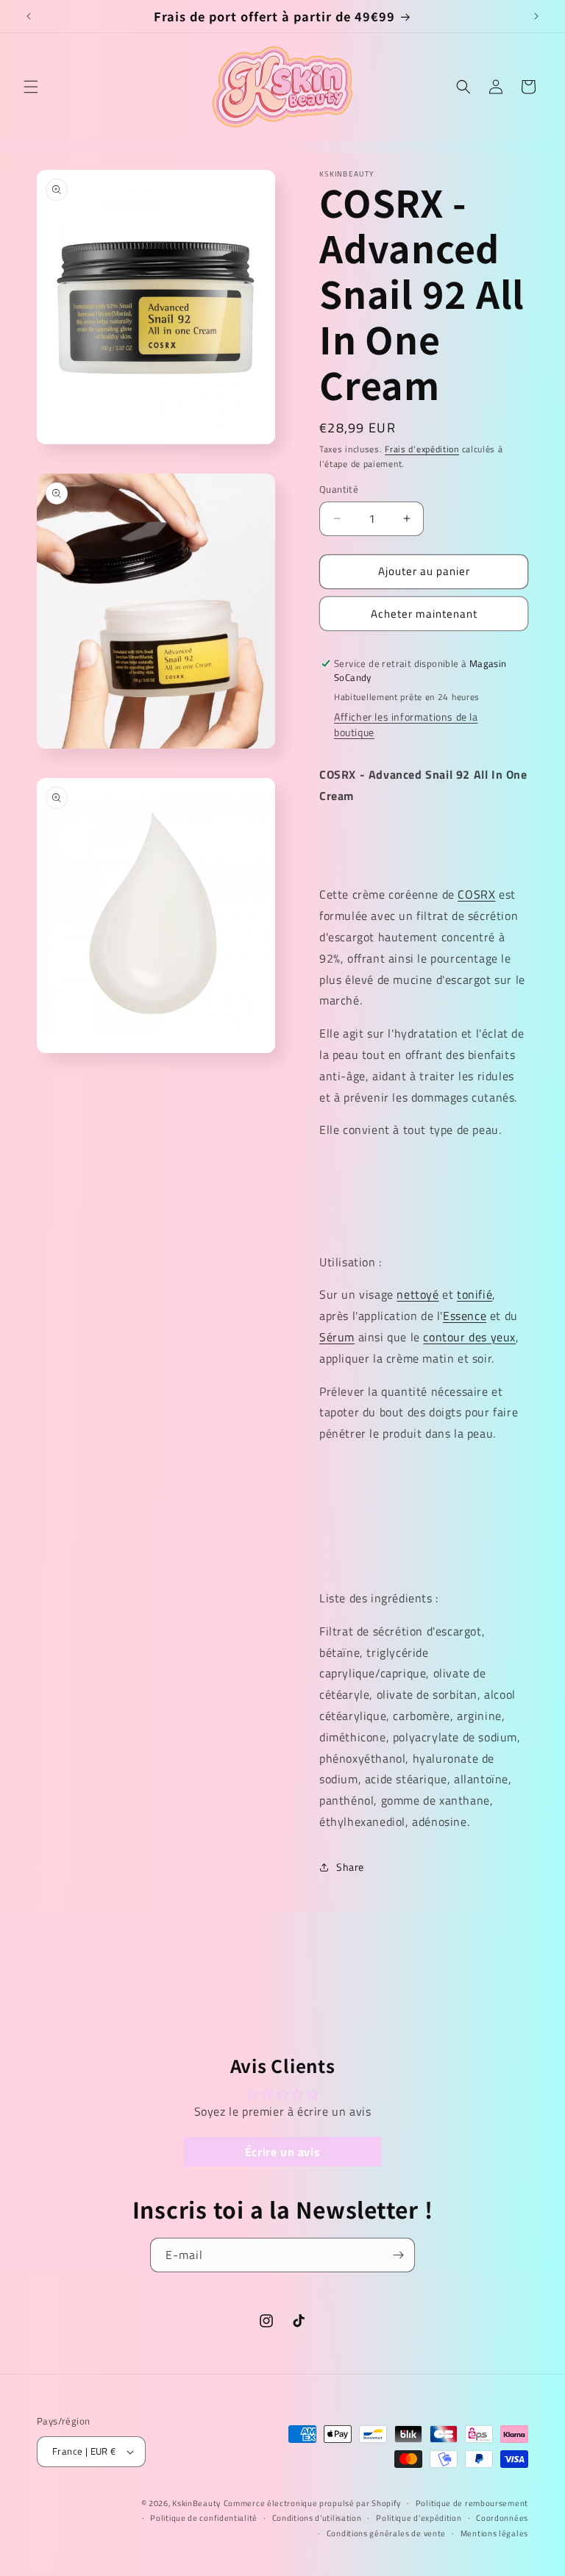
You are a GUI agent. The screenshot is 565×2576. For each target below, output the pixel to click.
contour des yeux (469, 1337)
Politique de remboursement (472, 2503)
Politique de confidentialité (204, 2518)
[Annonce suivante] (536, 16)
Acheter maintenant (424, 614)
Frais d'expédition (422, 449)
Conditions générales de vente (386, 2533)
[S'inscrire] (398, 2255)
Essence (465, 1316)
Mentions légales (494, 2533)
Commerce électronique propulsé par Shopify (312, 2503)
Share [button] (350, 1867)
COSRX (476, 894)
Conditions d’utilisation (317, 2518)
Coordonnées (502, 2518)
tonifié (475, 1294)
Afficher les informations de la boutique (406, 724)
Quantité (339, 489)
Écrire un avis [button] (282, 2152)
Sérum (337, 1337)
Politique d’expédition (419, 2518)
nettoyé (417, 1294)
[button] (31, 87)
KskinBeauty (196, 2503)
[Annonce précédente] (29, 16)
